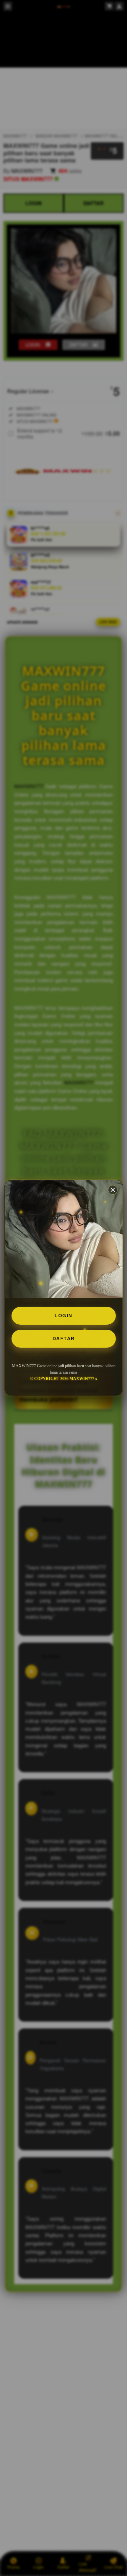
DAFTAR (64, 1339)
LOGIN (63, 1316)
